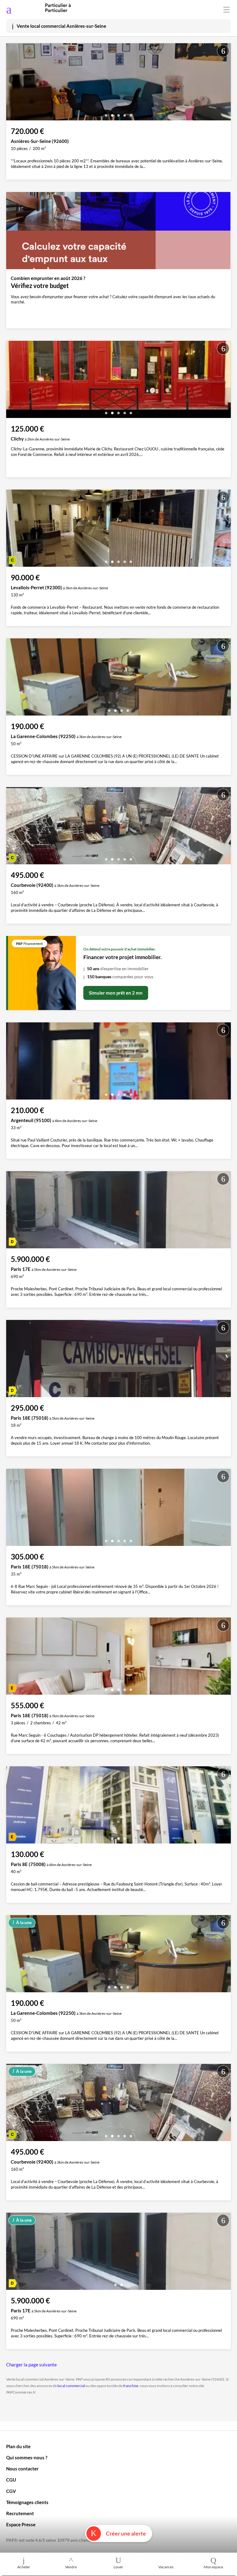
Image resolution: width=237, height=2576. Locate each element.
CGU (11, 2480)
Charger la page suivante (31, 2365)
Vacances (166, 2567)
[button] (106, 113)
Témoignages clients (27, 2502)
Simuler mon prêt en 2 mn (116, 993)
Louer (118, 2567)
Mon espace (213, 2567)
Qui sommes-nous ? (27, 2457)
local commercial (71, 2386)
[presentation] (12, 83)
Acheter (24, 2567)
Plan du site (18, 2446)
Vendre (71, 2567)
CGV (11, 2491)
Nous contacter (22, 2469)
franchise (131, 2386)
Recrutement (20, 2513)
